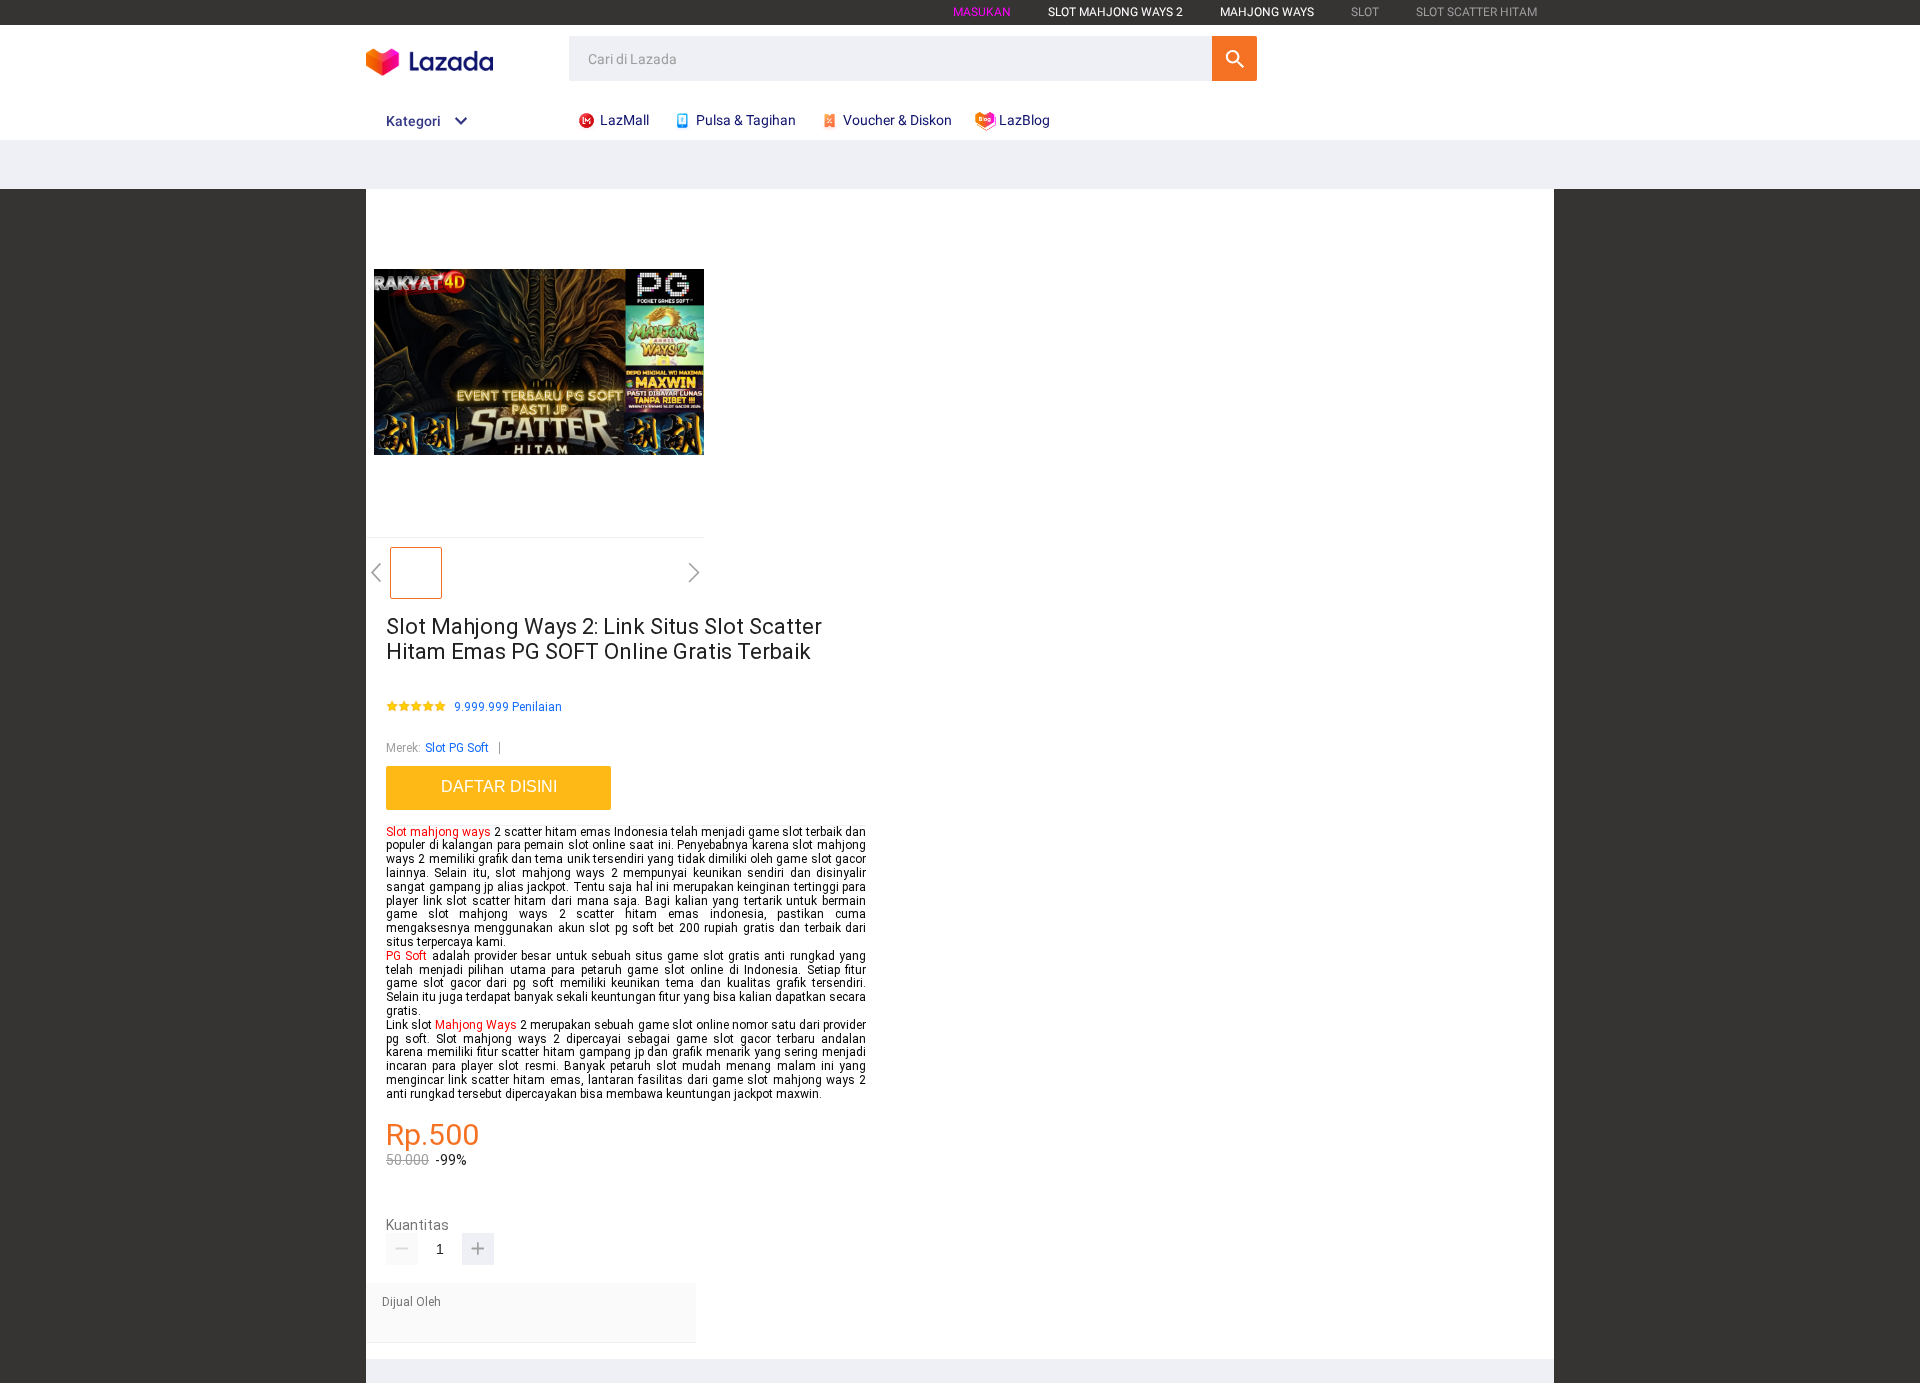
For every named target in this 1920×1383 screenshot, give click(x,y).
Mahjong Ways (1267, 12)
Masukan (982, 12)
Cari (1234, 58)
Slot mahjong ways (438, 832)
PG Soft (406, 956)
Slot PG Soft (457, 748)
